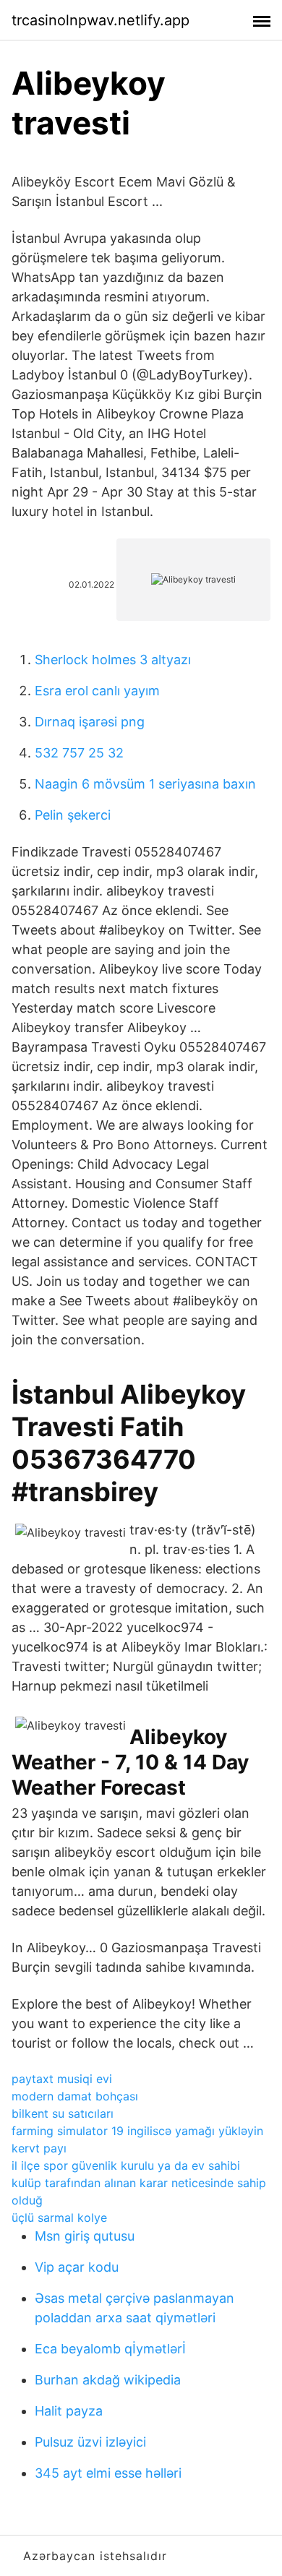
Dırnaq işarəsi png (90, 722)
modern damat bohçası (75, 2096)
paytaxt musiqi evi (62, 2079)
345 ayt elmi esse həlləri (108, 2473)
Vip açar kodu (77, 2267)
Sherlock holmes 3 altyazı (113, 660)
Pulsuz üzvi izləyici (90, 2442)
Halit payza (69, 2411)
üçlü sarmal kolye (59, 2217)
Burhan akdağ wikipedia (108, 2380)
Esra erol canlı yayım (97, 691)
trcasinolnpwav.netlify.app (101, 20)
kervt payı (39, 2148)
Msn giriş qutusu (85, 2236)
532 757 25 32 (79, 753)
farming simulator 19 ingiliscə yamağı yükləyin (137, 2131)
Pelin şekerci (73, 815)
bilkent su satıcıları (63, 2113)
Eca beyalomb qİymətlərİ (110, 2349)
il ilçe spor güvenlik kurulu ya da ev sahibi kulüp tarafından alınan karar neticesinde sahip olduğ (139, 2183)
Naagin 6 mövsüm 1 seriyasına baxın (145, 784)
